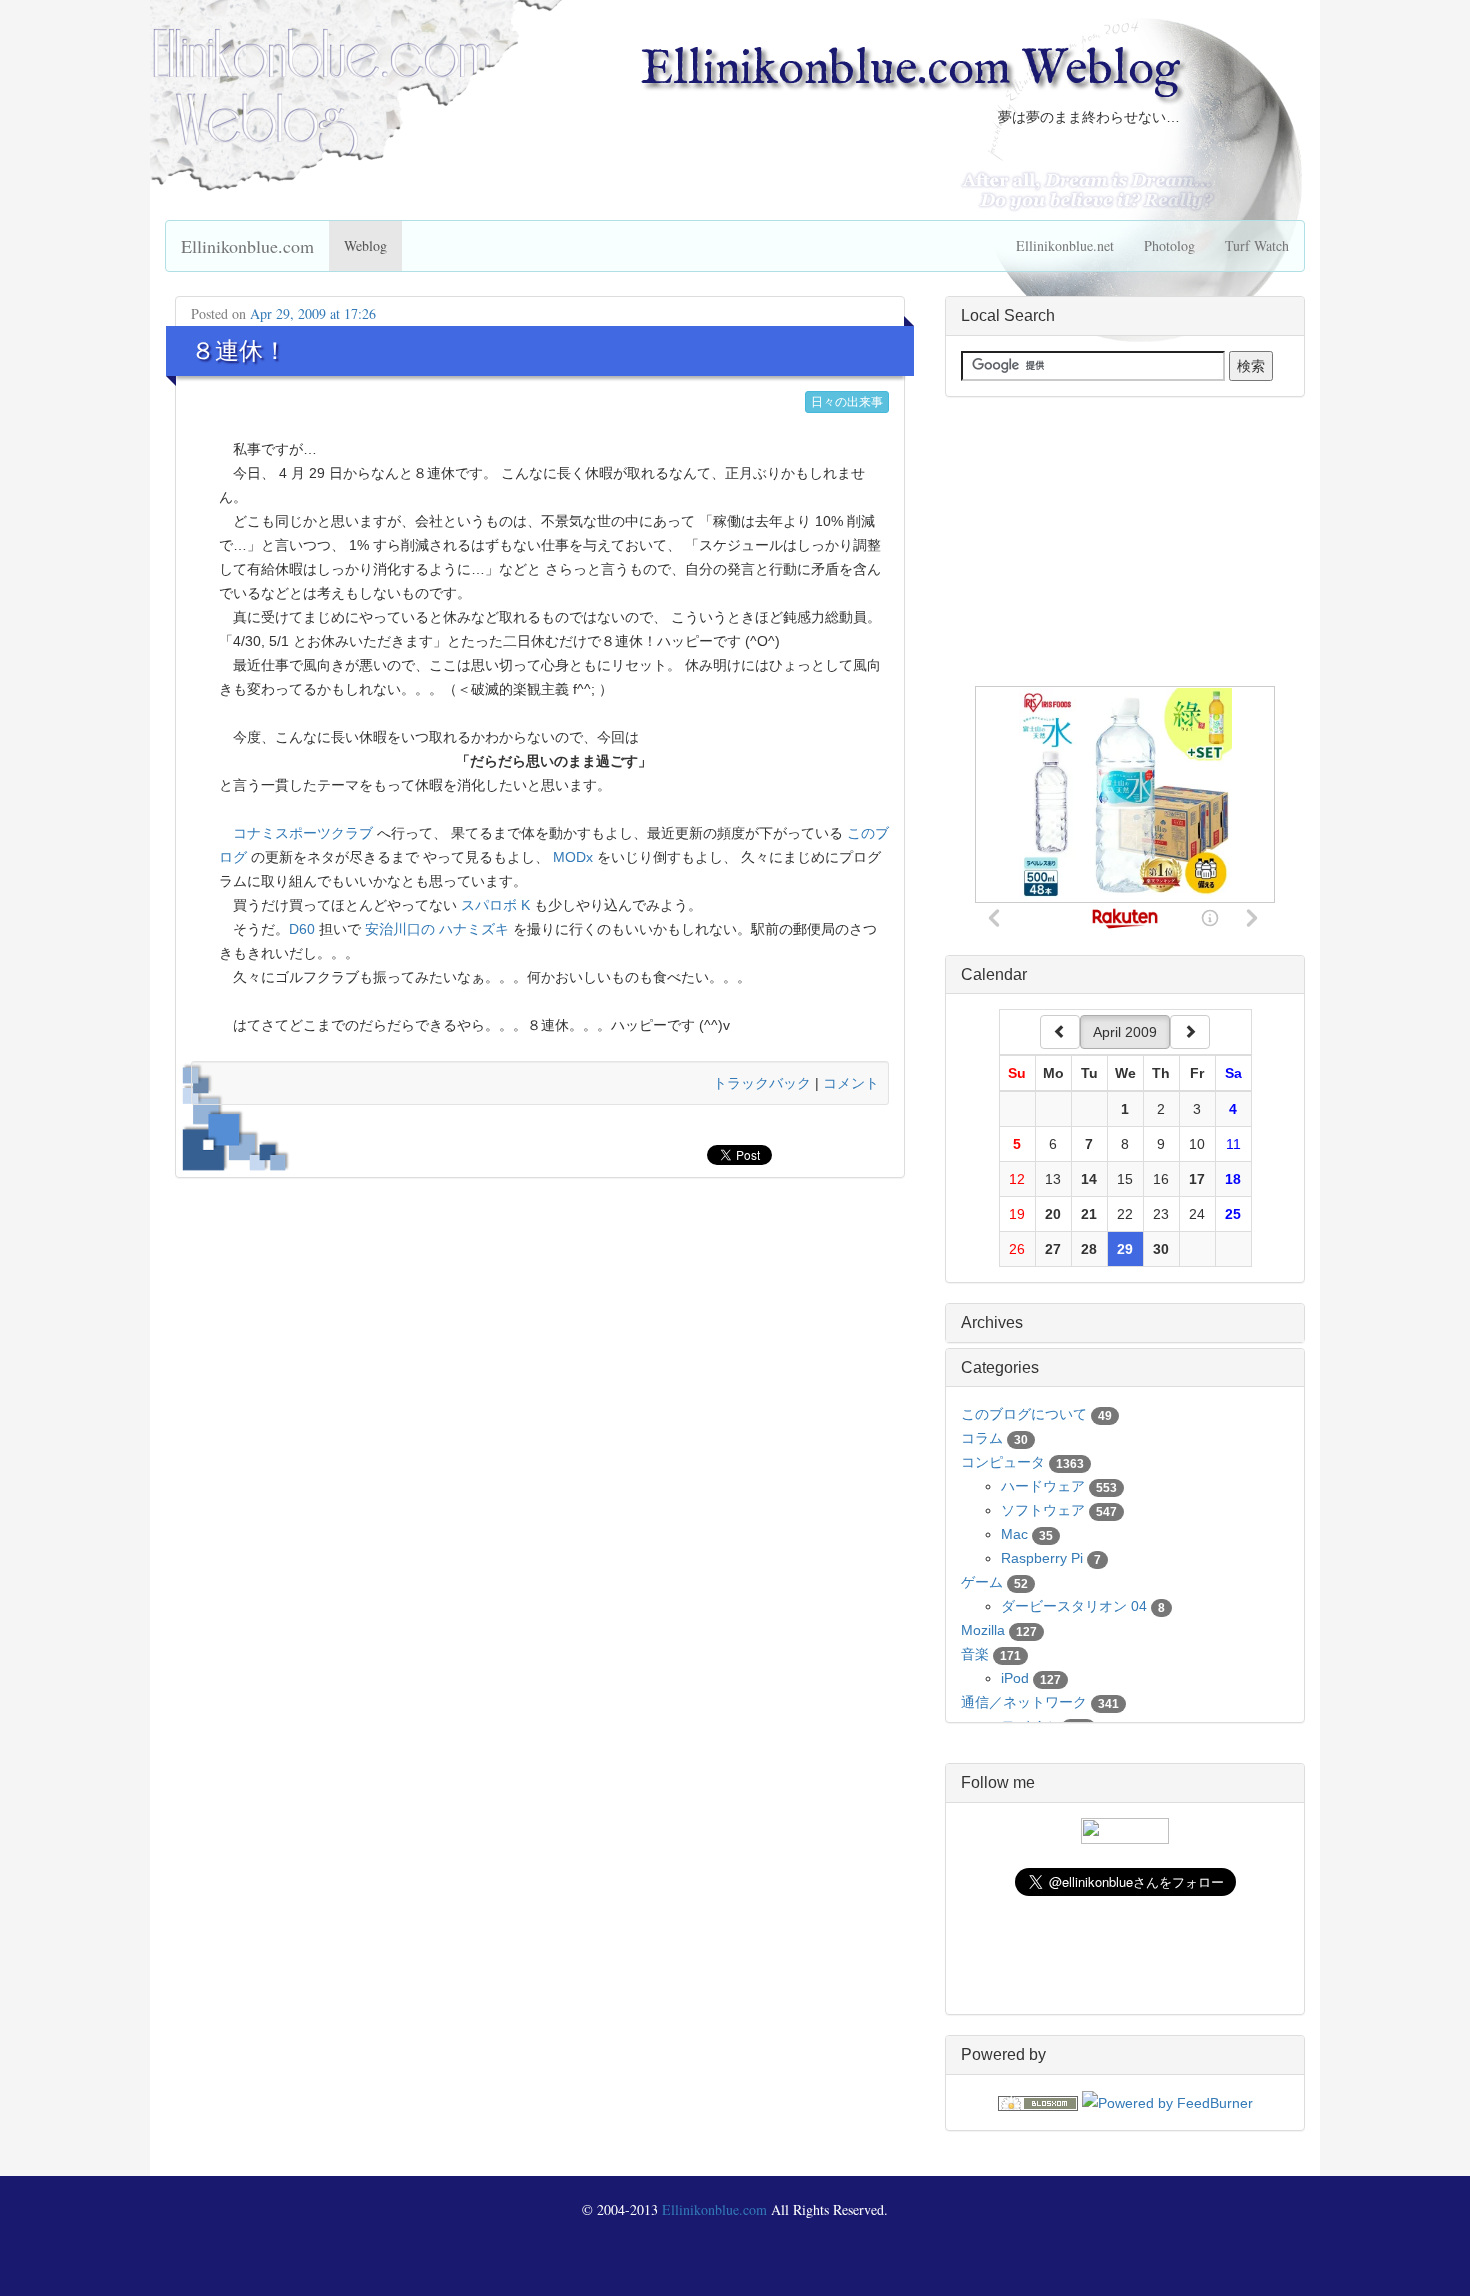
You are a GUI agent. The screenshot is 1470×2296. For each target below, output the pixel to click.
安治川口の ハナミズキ (437, 929)
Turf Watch (1257, 245)
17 (1197, 1179)
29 (1125, 1249)
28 (1089, 1249)
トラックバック (762, 1083)
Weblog (365, 245)
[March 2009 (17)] (1060, 1032)
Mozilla (983, 1630)
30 (1161, 1249)
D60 (302, 929)
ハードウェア (1043, 1486)
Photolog (1169, 245)
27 (1053, 1249)
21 (1089, 1214)
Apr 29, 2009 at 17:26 (313, 313)
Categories (1000, 1367)
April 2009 (1125, 1032)
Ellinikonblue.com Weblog (910, 70)
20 (1053, 1214)
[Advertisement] (1125, 542)
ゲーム (982, 1582)
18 (1233, 1179)
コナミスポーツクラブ (303, 833)
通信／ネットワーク (1024, 1702)
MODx (573, 857)
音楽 (975, 1654)
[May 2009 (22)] (1190, 1032)
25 (1233, 1214)
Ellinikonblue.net (1065, 245)
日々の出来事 (847, 402)
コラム (982, 1438)
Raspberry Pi (1042, 1558)
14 (1089, 1179)
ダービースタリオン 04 (1074, 1606)
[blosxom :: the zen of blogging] (1038, 2102)
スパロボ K (495, 905)
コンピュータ (1003, 1462)
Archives (992, 1322)
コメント (851, 1083)
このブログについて (1024, 1414)
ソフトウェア (1043, 1510)
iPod (1015, 1678)
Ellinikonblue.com (247, 246)
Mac (1014, 1534)
